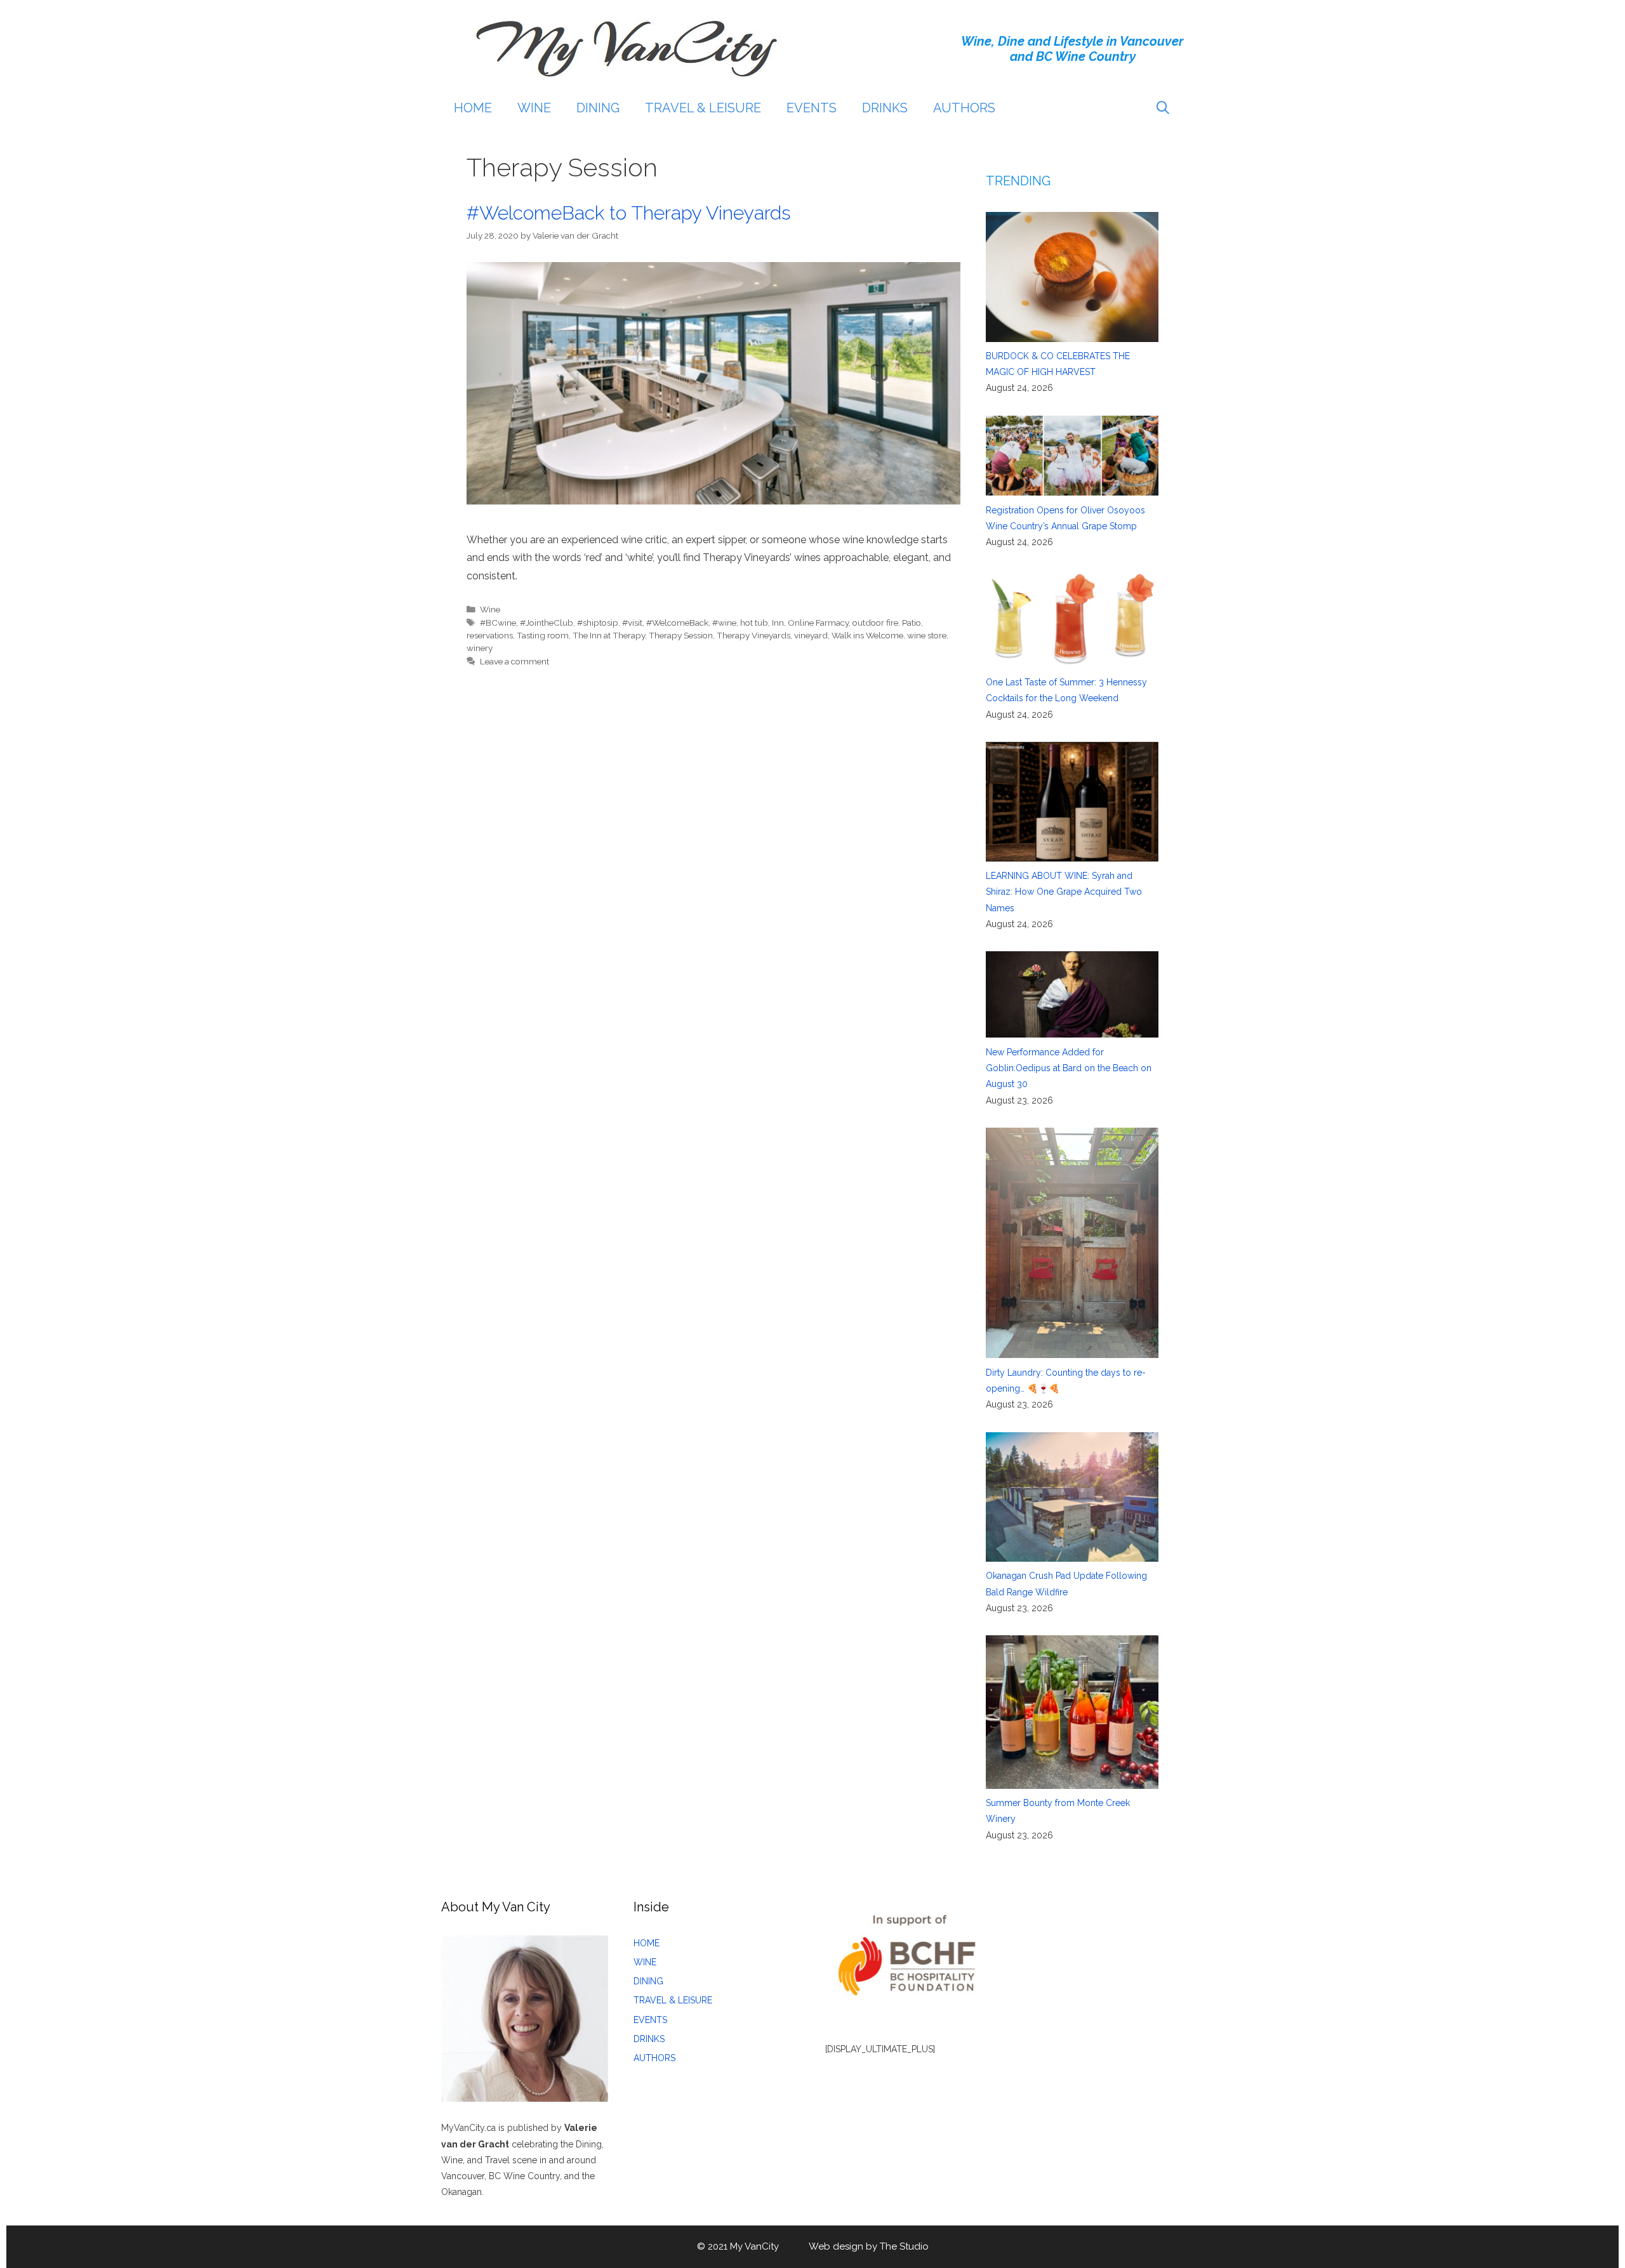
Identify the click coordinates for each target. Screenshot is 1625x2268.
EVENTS (812, 108)
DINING (598, 108)
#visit (632, 623)
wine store (927, 635)
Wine (490, 609)
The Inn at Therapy (609, 635)
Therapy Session (681, 635)
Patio (912, 623)
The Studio (904, 2246)
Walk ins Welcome (867, 635)
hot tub (754, 623)
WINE (534, 108)
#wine (724, 623)
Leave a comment (514, 661)
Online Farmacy (818, 623)
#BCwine (498, 623)
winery (480, 648)
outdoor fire (875, 623)
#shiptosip (598, 623)
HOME (473, 108)
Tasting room (543, 635)
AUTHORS (964, 108)
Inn (778, 623)
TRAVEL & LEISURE (703, 108)
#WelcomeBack (677, 623)
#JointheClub (547, 623)
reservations (490, 635)
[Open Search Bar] (1163, 108)
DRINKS (885, 108)
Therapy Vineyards (753, 635)
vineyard (811, 635)
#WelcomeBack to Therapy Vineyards (629, 213)
